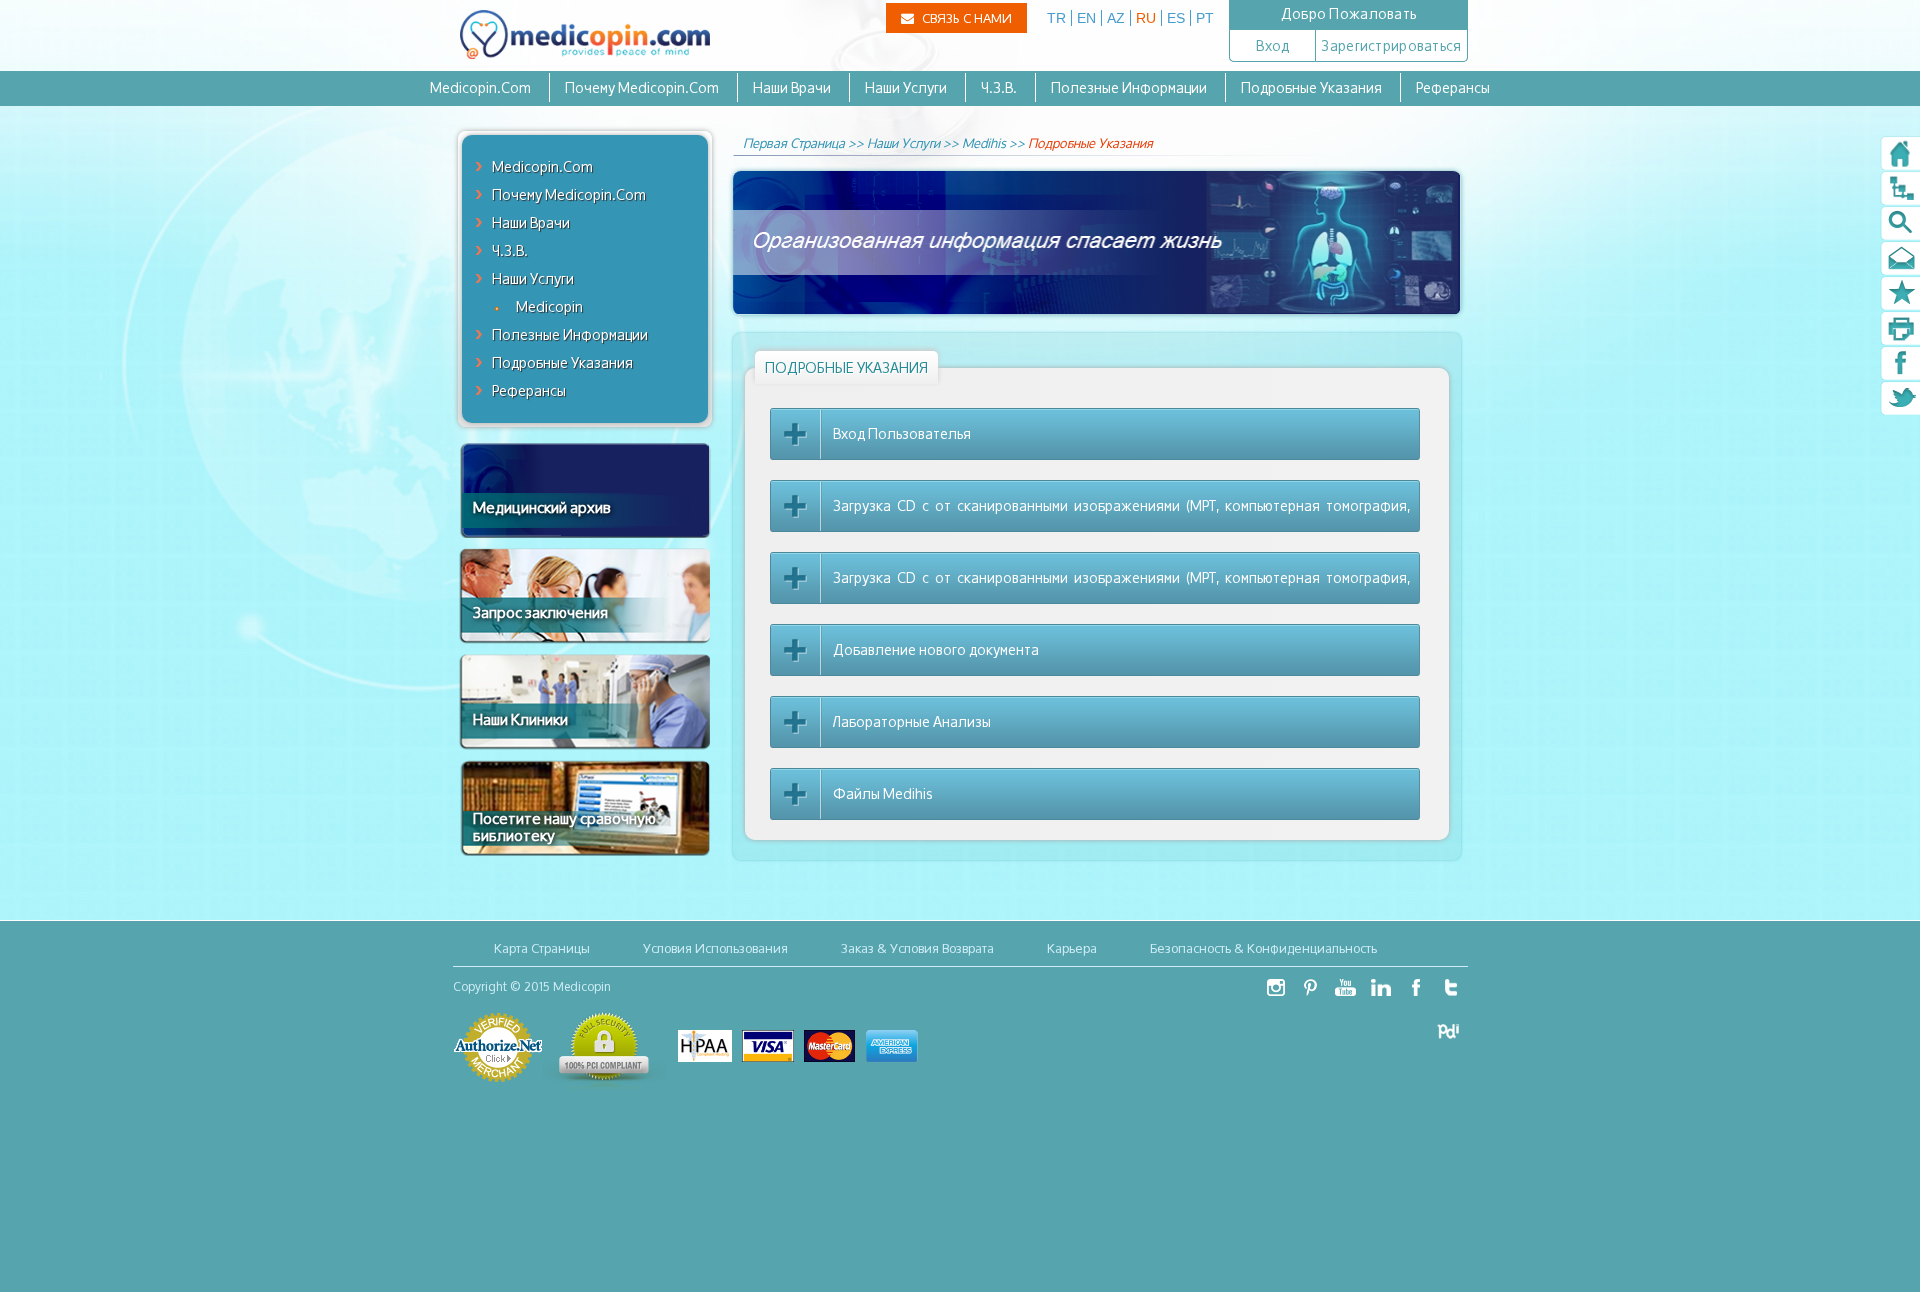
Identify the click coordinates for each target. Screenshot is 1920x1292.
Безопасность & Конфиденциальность (1263, 948)
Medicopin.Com (480, 87)
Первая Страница (794, 143)
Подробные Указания (1311, 87)
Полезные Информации (1129, 87)
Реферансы (1453, 87)
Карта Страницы (542, 948)
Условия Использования (715, 948)
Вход (1272, 45)
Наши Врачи (792, 87)
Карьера (1072, 948)
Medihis (984, 143)
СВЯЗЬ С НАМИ (965, 18)
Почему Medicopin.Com (642, 87)
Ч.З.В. (999, 87)
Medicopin (549, 306)
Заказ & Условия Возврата (917, 948)
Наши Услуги (906, 87)
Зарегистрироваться (1391, 45)
